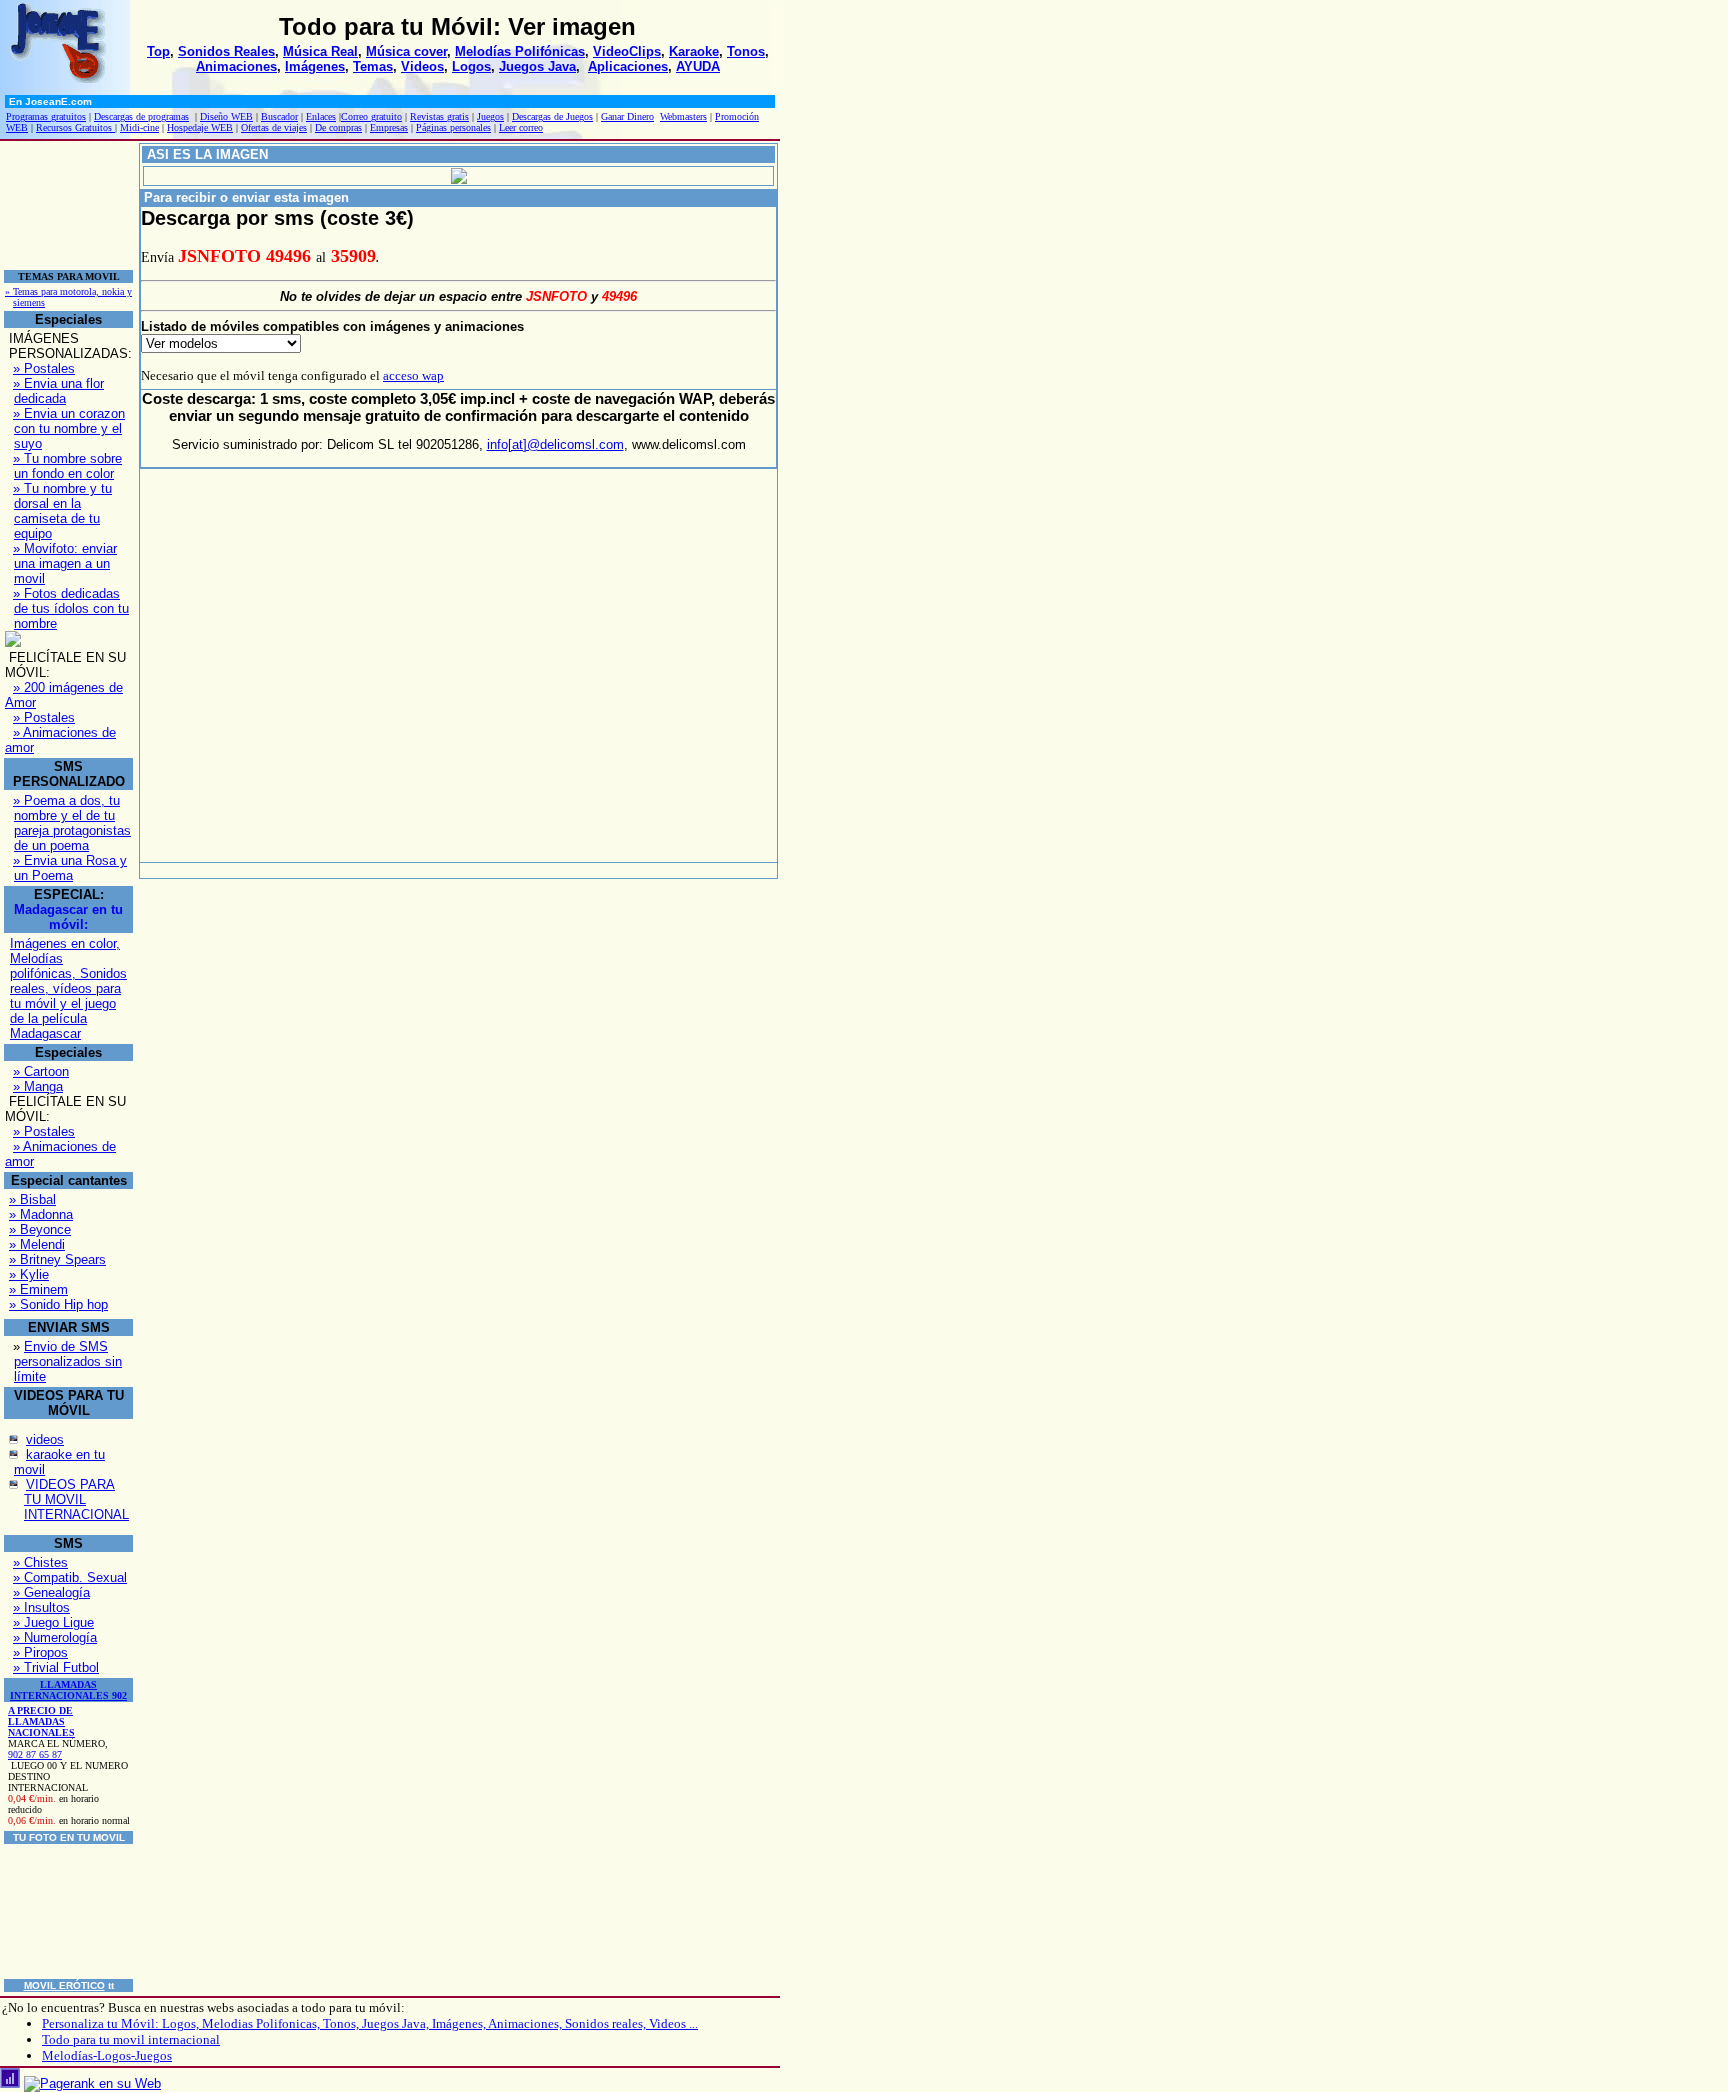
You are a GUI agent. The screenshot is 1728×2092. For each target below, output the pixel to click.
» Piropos (40, 1652)
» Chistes (40, 1562)
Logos (471, 66)
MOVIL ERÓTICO (64, 1985)
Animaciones (236, 66)
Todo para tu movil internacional (131, 2039)
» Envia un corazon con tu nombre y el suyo (69, 428)
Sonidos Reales (226, 51)
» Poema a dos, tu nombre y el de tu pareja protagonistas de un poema (72, 823)
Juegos (490, 116)
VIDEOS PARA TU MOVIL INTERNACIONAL (76, 1499)
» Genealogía (51, 1592)
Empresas (389, 127)
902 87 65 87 (35, 1754)
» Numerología (55, 1637)
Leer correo (521, 127)
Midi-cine (139, 127)
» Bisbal (32, 1199)
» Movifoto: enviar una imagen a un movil (65, 563)
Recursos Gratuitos (75, 127)
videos (45, 1439)
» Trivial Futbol (56, 1667)
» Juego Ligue (53, 1622)
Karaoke (694, 51)
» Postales (44, 368)
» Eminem (38, 1289)
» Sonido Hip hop (58, 1304)
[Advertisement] (64, 205)
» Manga (38, 1086)
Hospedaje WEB (200, 127)
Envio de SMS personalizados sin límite (68, 1361)
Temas (373, 66)
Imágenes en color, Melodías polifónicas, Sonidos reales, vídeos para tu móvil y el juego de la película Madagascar (68, 988)
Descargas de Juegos (552, 116)
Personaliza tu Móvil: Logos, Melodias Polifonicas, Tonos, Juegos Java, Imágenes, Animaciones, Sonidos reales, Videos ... (370, 2023)
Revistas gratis (439, 116)
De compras (338, 127)
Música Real (320, 51)
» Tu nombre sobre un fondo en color (67, 466)
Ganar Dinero (627, 116)
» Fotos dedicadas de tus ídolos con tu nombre (71, 608)
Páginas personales (453, 127)
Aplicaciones (628, 66)
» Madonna (41, 1214)
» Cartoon (41, 1071)
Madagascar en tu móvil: (68, 917)
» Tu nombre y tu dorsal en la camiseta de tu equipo (62, 511)
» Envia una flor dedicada (58, 391)
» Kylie (29, 1274)
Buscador (279, 116)
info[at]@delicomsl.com (555, 444)
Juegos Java (537, 66)
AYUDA (698, 66)
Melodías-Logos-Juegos (107, 2055)
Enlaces (321, 116)
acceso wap (413, 375)
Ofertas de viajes (274, 127)
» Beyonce (40, 1229)
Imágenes (315, 66)
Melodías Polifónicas (520, 51)
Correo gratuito (371, 116)
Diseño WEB (226, 116)
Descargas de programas (141, 116)
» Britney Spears (57, 1259)
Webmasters (683, 116)
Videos (422, 66)
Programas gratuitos (46, 116)
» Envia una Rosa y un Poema (70, 868)
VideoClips (627, 51)
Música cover (406, 51)
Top (158, 51)
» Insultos (41, 1607)
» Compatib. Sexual (70, 1577)
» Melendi (37, 1244)
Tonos (746, 51)
